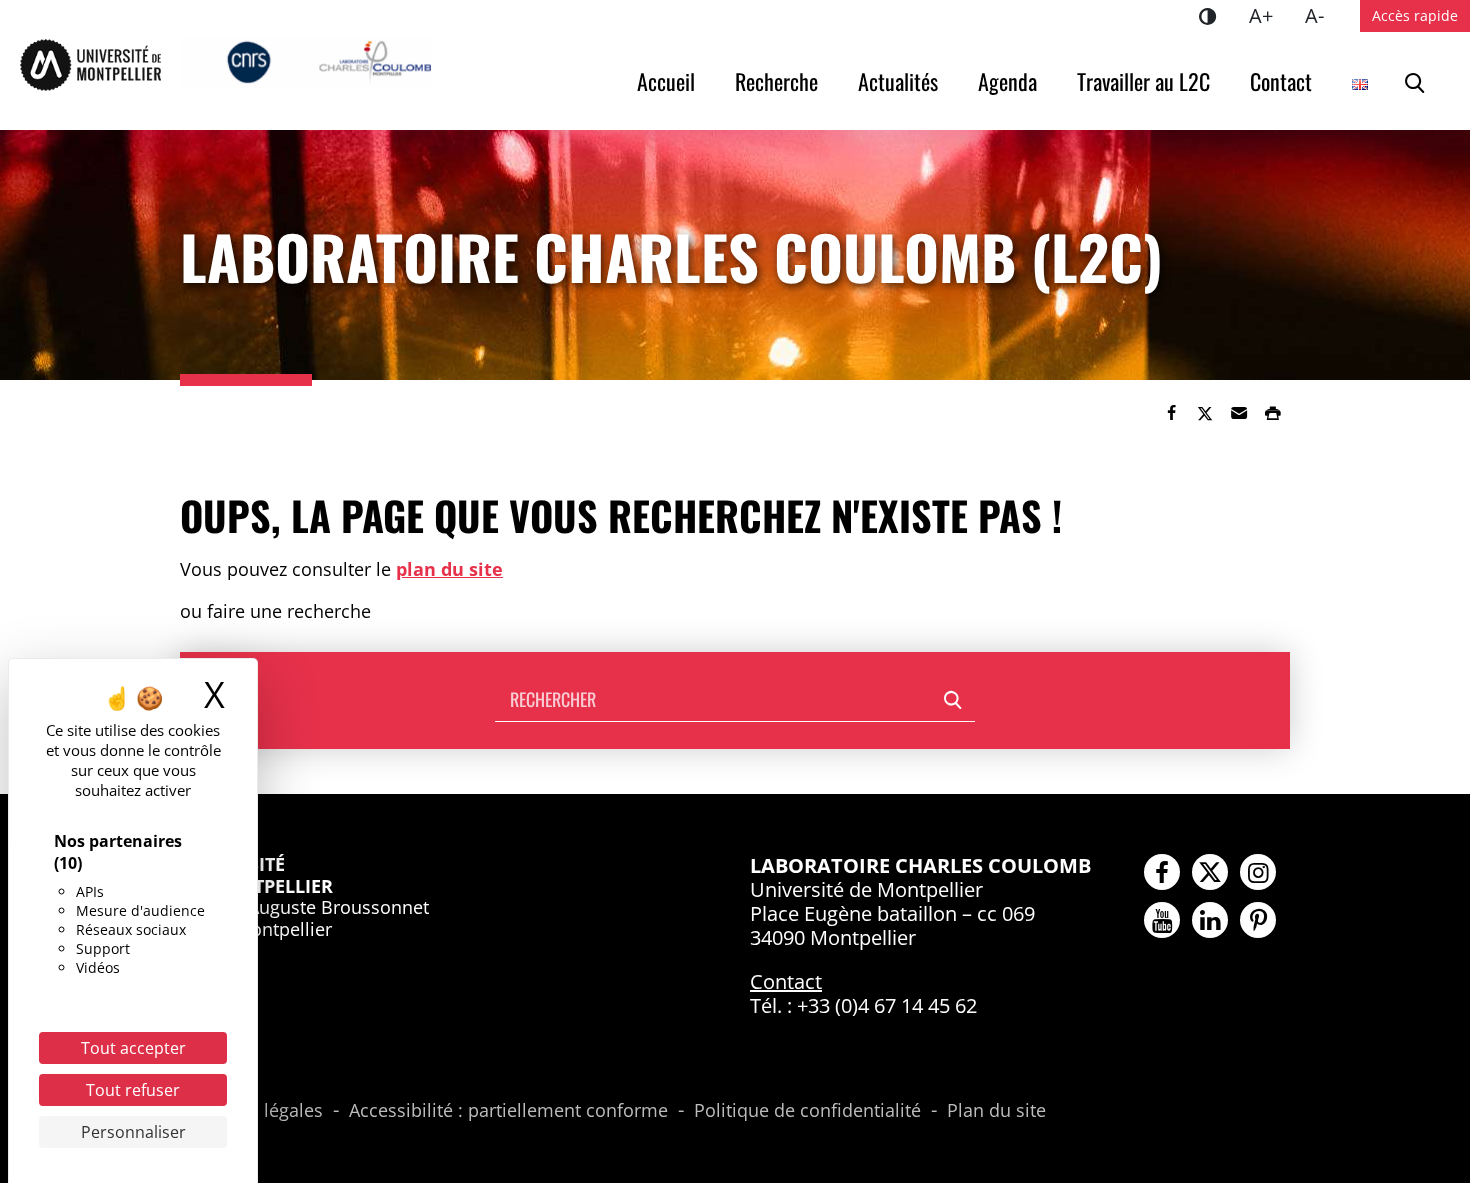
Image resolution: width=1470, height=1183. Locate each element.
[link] (1171, 413)
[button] (1239, 413)
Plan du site (996, 1111)
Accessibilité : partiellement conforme (508, 1111)
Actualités (898, 81)
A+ (1269, 15)
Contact (1281, 81)
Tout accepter (133, 1048)
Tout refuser (133, 1090)
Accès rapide (1415, 15)
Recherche (776, 81)
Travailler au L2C (1143, 81)
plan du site (449, 569)
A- (1322, 15)
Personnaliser (133, 1132)
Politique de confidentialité (807, 1111)
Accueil (666, 81)
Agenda (1007, 81)
